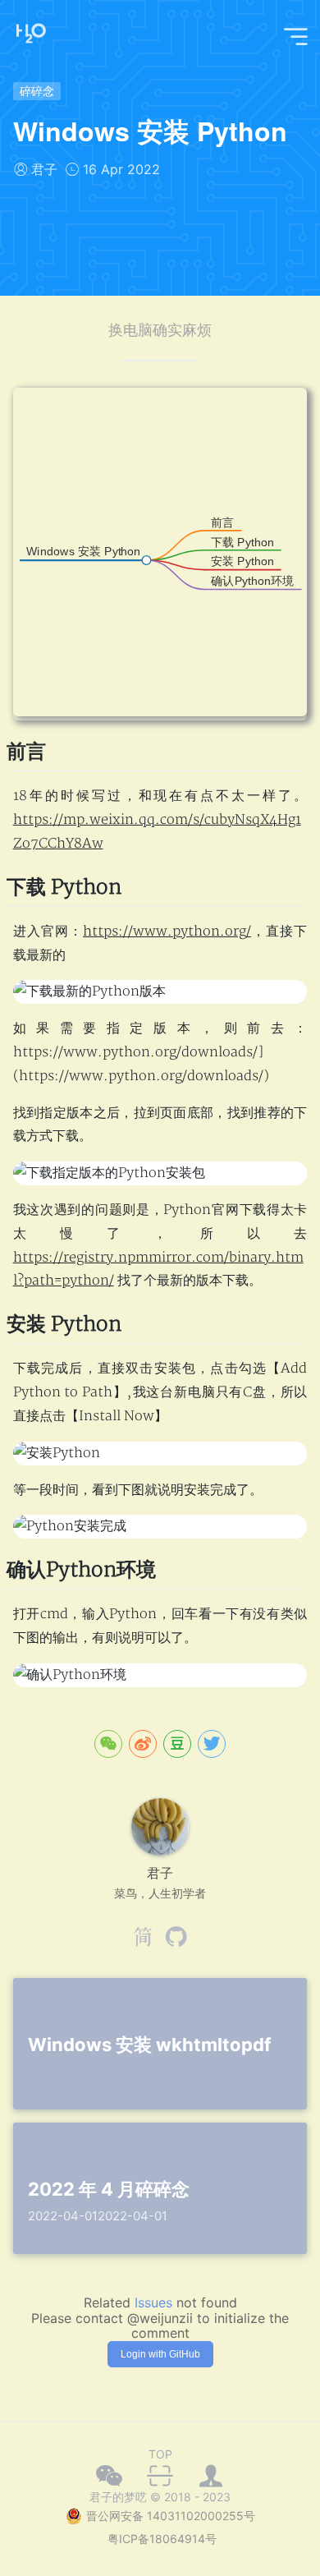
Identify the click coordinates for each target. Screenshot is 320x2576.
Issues (153, 2302)
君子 (44, 169)
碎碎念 (37, 91)
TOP (160, 2454)
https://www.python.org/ (167, 931)
